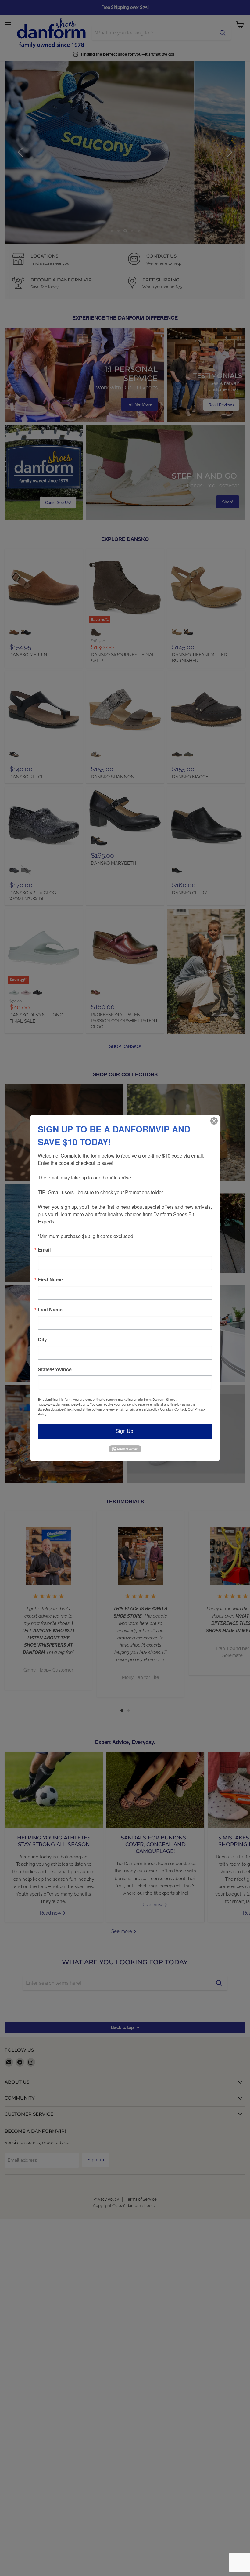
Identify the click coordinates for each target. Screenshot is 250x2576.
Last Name (50, 1310)
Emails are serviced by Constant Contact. (156, 1409)
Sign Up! (125, 1431)
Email (44, 1250)
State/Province (55, 1369)
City (42, 1339)
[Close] (214, 1121)
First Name (50, 1280)
